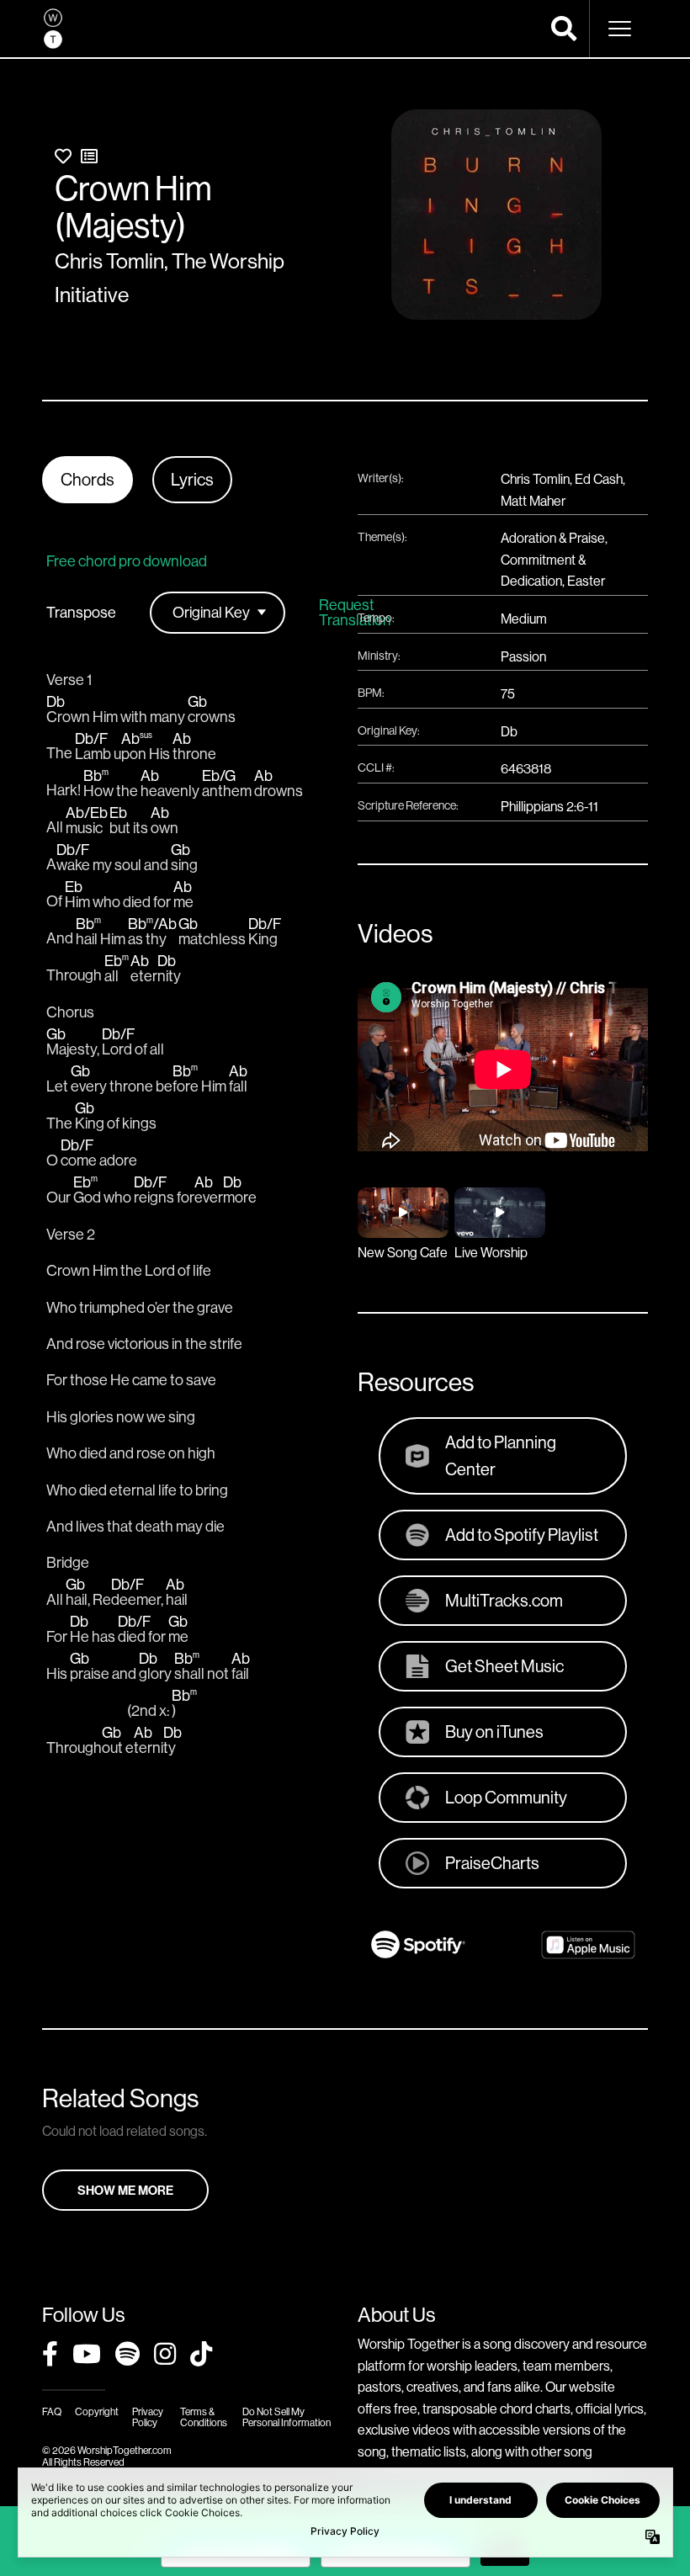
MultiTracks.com (504, 1600)
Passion (523, 656)
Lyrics (192, 479)
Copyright (97, 2411)
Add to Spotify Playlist (522, 1535)
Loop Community (506, 1797)
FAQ (52, 2411)
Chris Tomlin (109, 261)
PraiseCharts (492, 1863)
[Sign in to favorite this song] (63, 156)
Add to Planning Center (501, 1455)
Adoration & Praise (553, 538)
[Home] (53, 29)
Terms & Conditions (204, 2417)
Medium (524, 619)
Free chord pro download (127, 561)
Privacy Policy (148, 2417)
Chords (88, 479)
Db (509, 731)
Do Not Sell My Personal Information (287, 2417)
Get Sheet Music (504, 1666)
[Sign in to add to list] (89, 156)
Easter (586, 581)
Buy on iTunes (494, 1731)
